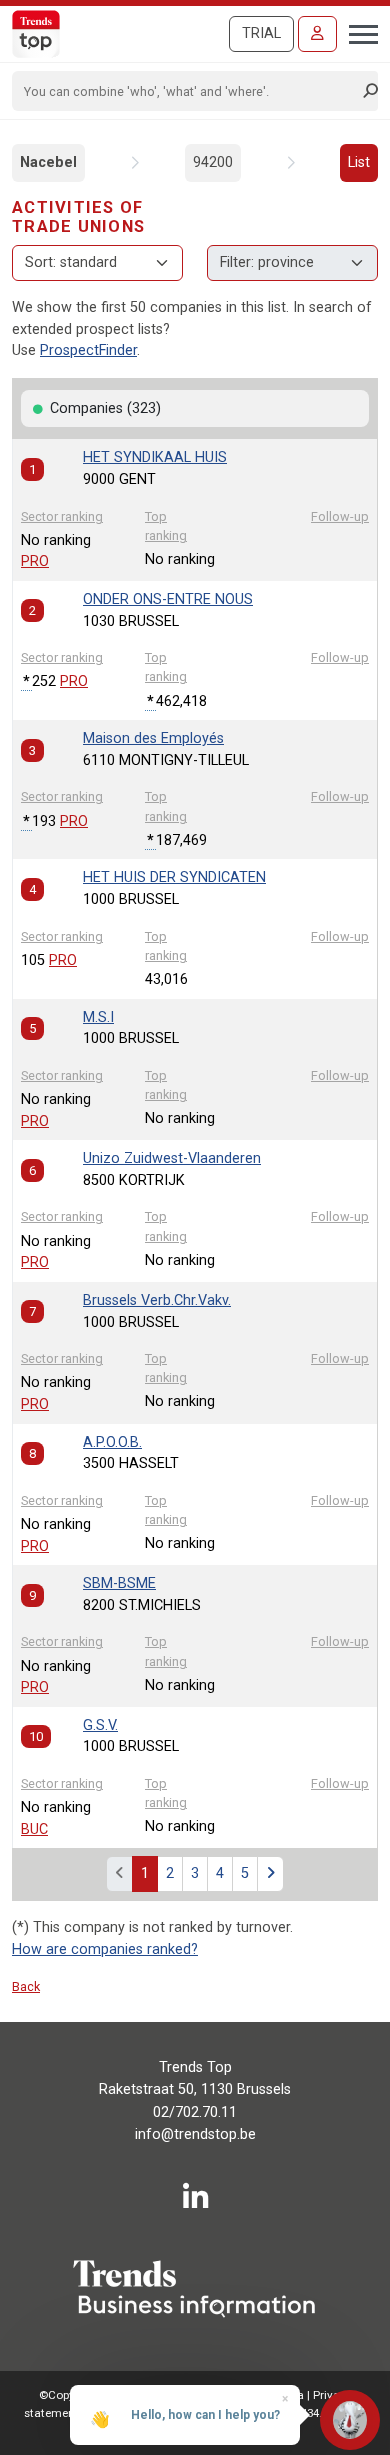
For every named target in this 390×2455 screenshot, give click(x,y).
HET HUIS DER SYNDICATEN (174, 877)
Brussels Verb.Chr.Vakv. (157, 1300)
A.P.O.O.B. (112, 1442)
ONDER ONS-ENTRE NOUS (168, 599)
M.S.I (98, 1017)
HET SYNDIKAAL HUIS (155, 457)
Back (26, 1986)
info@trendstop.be (195, 2134)
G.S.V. (100, 1725)
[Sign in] (317, 34)
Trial (261, 33)
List (359, 162)
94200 (213, 162)
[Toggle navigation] (357, 32)
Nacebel (48, 162)
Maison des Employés (153, 738)
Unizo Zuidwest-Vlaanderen (172, 1158)
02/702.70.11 (195, 2112)
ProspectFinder (88, 350)
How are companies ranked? (105, 1949)
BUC (34, 1829)
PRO (35, 561)
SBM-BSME (119, 1583)
